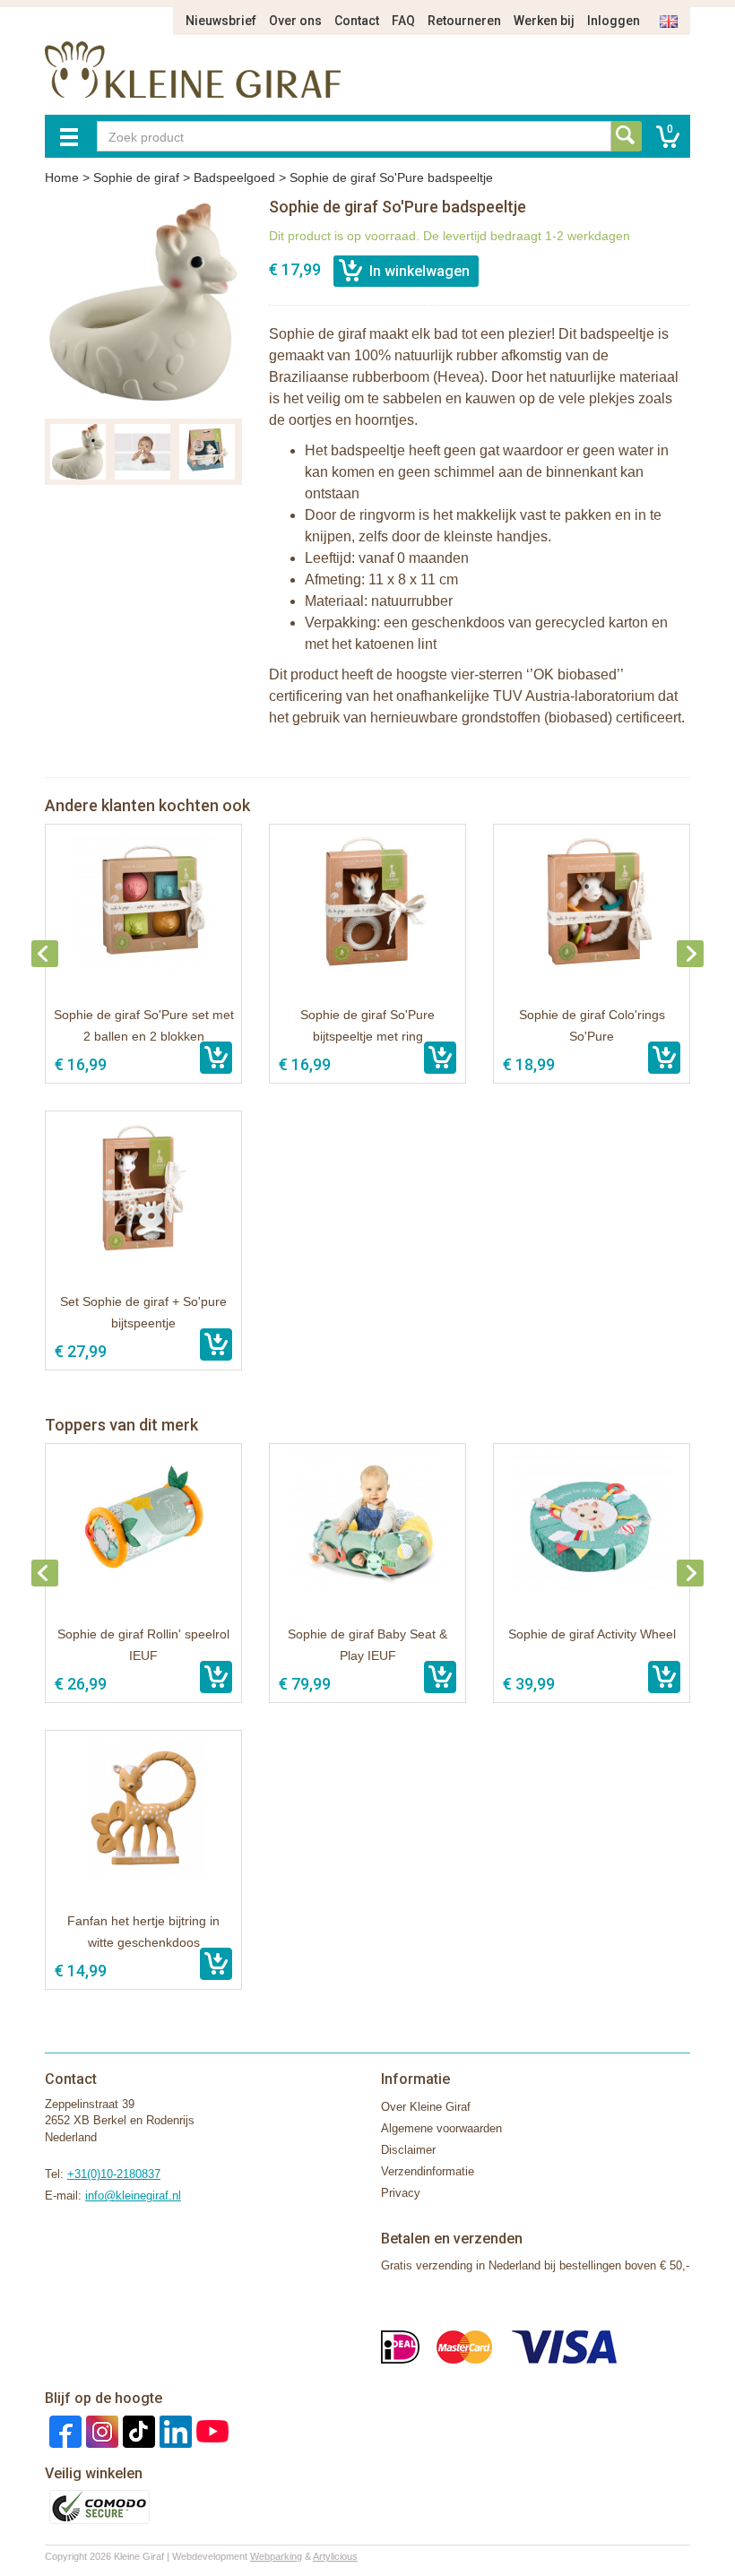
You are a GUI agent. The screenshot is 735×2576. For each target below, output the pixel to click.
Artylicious (335, 2556)
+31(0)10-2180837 (114, 2174)
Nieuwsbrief (221, 21)
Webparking (276, 2556)
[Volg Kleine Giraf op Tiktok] (137, 2430)
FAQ (403, 21)
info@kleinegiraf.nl (133, 2196)
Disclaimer (408, 2150)
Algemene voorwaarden (441, 2128)
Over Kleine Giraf (426, 2107)
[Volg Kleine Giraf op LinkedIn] (173, 2430)
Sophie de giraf (136, 177)
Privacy (401, 2193)
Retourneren (464, 21)
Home (62, 177)
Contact (357, 21)
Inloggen (614, 21)
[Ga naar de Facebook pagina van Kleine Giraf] (63, 2430)
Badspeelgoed (234, 177)
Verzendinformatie (428, 2171)
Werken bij (544, 21)
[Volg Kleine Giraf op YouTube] (210, 2430)
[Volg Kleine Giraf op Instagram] (100, 2430)
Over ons (295, 21)
